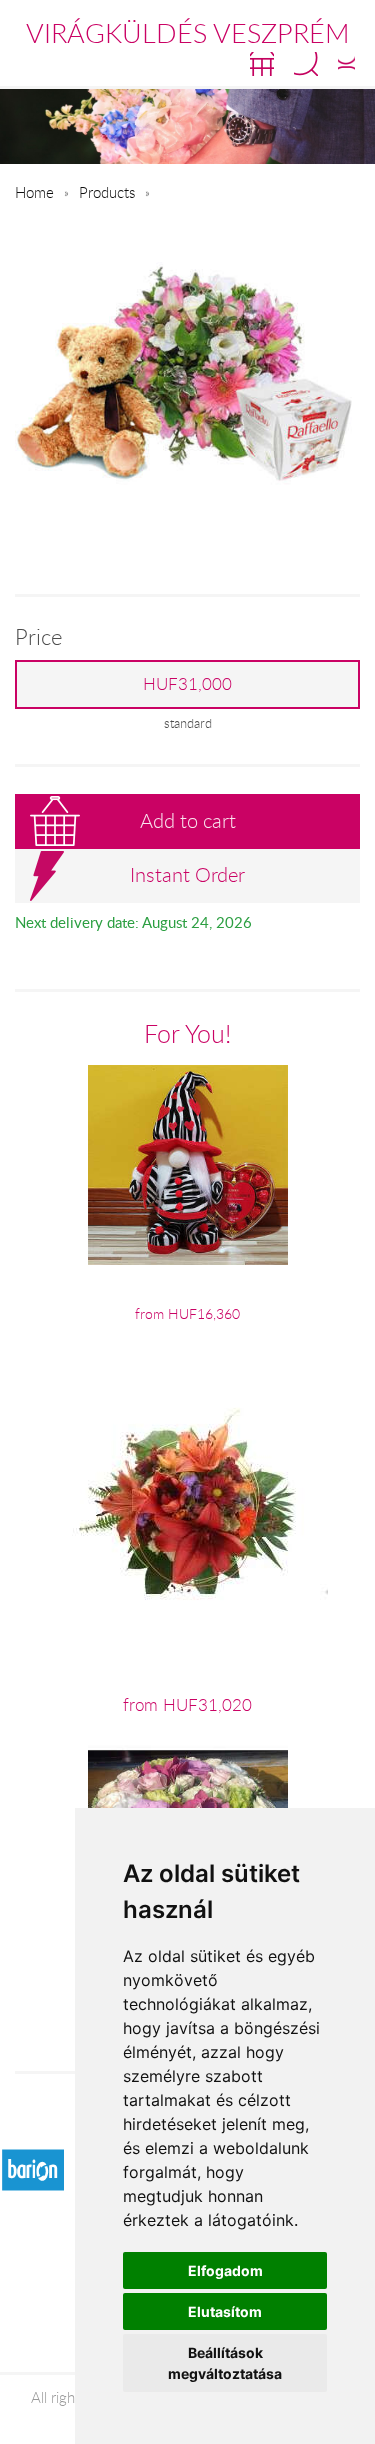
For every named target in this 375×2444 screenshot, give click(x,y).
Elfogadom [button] (225, 2270)
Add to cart (188, 820)
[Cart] (262, 64)
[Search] (306, 64)
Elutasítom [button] (225, 2311)
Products (107, 192)
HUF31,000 (187, 684)
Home (34, 192)
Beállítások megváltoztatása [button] (225, 2363)
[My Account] (346, 64)
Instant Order (187, 874)
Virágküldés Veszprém (188, 33)
